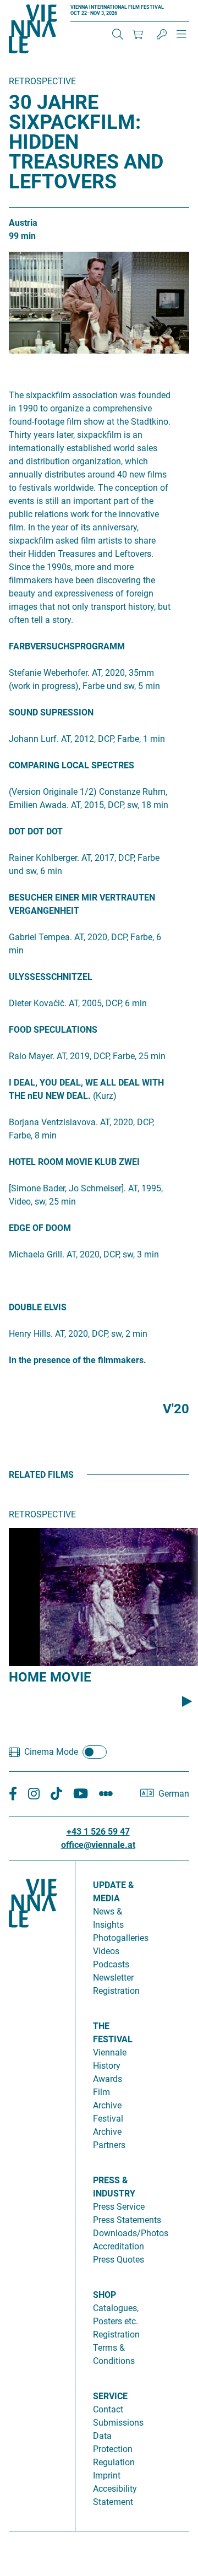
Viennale (110, 2052)
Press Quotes (119, 2260)
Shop (105, 2295)
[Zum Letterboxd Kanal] (106, 1794)
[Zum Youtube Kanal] (81, 1794)
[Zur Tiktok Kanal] (56, 1794)
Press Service (119, 2207)
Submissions (118, 2423)
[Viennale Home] (33, 2192)
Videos (106, 1951)
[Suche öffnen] (118, 34)
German (174, 1794)
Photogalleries (121, 1938)
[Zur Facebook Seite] (13, 1794)
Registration (116, 2334)
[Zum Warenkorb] (137, 34)
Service (110, 2396)
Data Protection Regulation (114, 2449)
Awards (108, 2079)
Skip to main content (40, 6)
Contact (108, 2409)
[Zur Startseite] (33, 31)
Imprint (107, 2475)
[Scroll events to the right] (187, 1701)
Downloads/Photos (131, 2233)
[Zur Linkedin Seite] (34, 1794)
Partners (109, 2145)
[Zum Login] (162, 34)
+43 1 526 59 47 (98, 1832)
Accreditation (119, 2246)
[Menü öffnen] (182, 39)
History (107, 2066)
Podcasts (111, 1964)
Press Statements (127, 2220)
